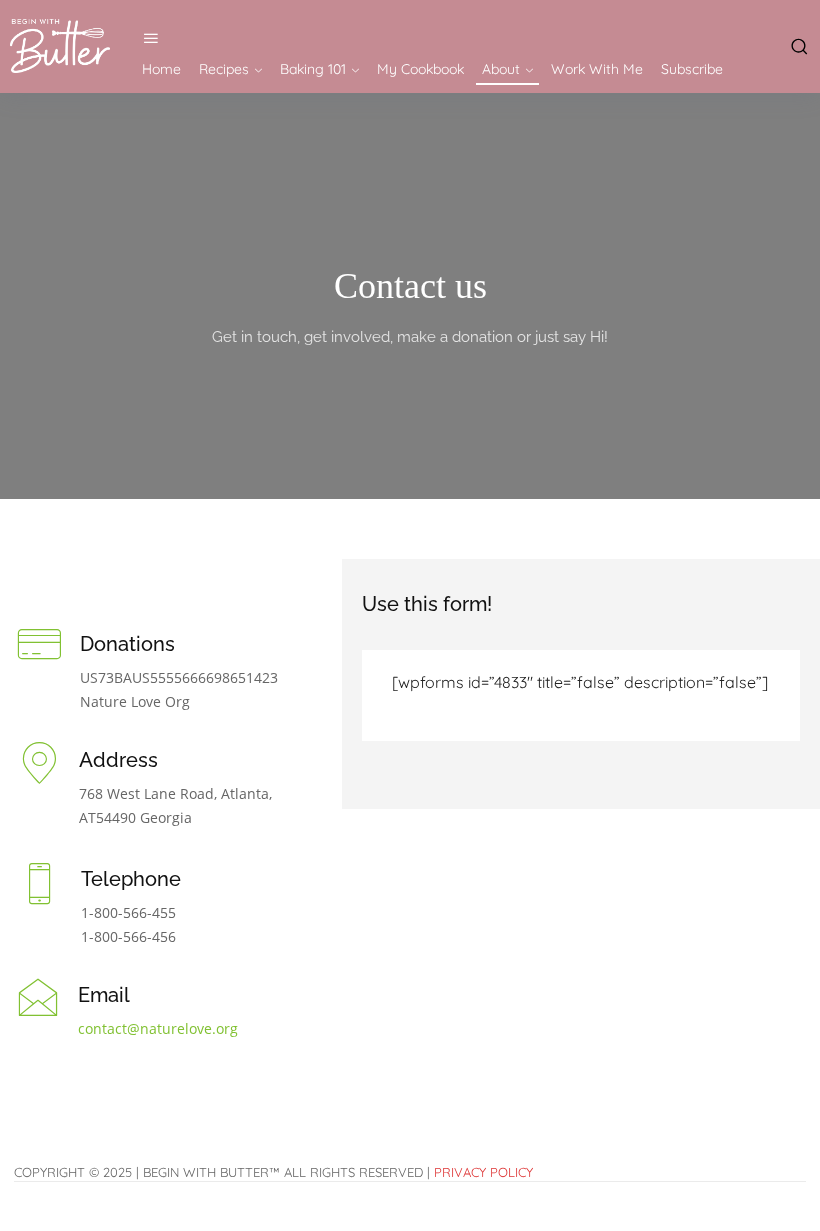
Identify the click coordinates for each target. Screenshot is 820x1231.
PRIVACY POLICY (483, 1172)
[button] (795, 46)
